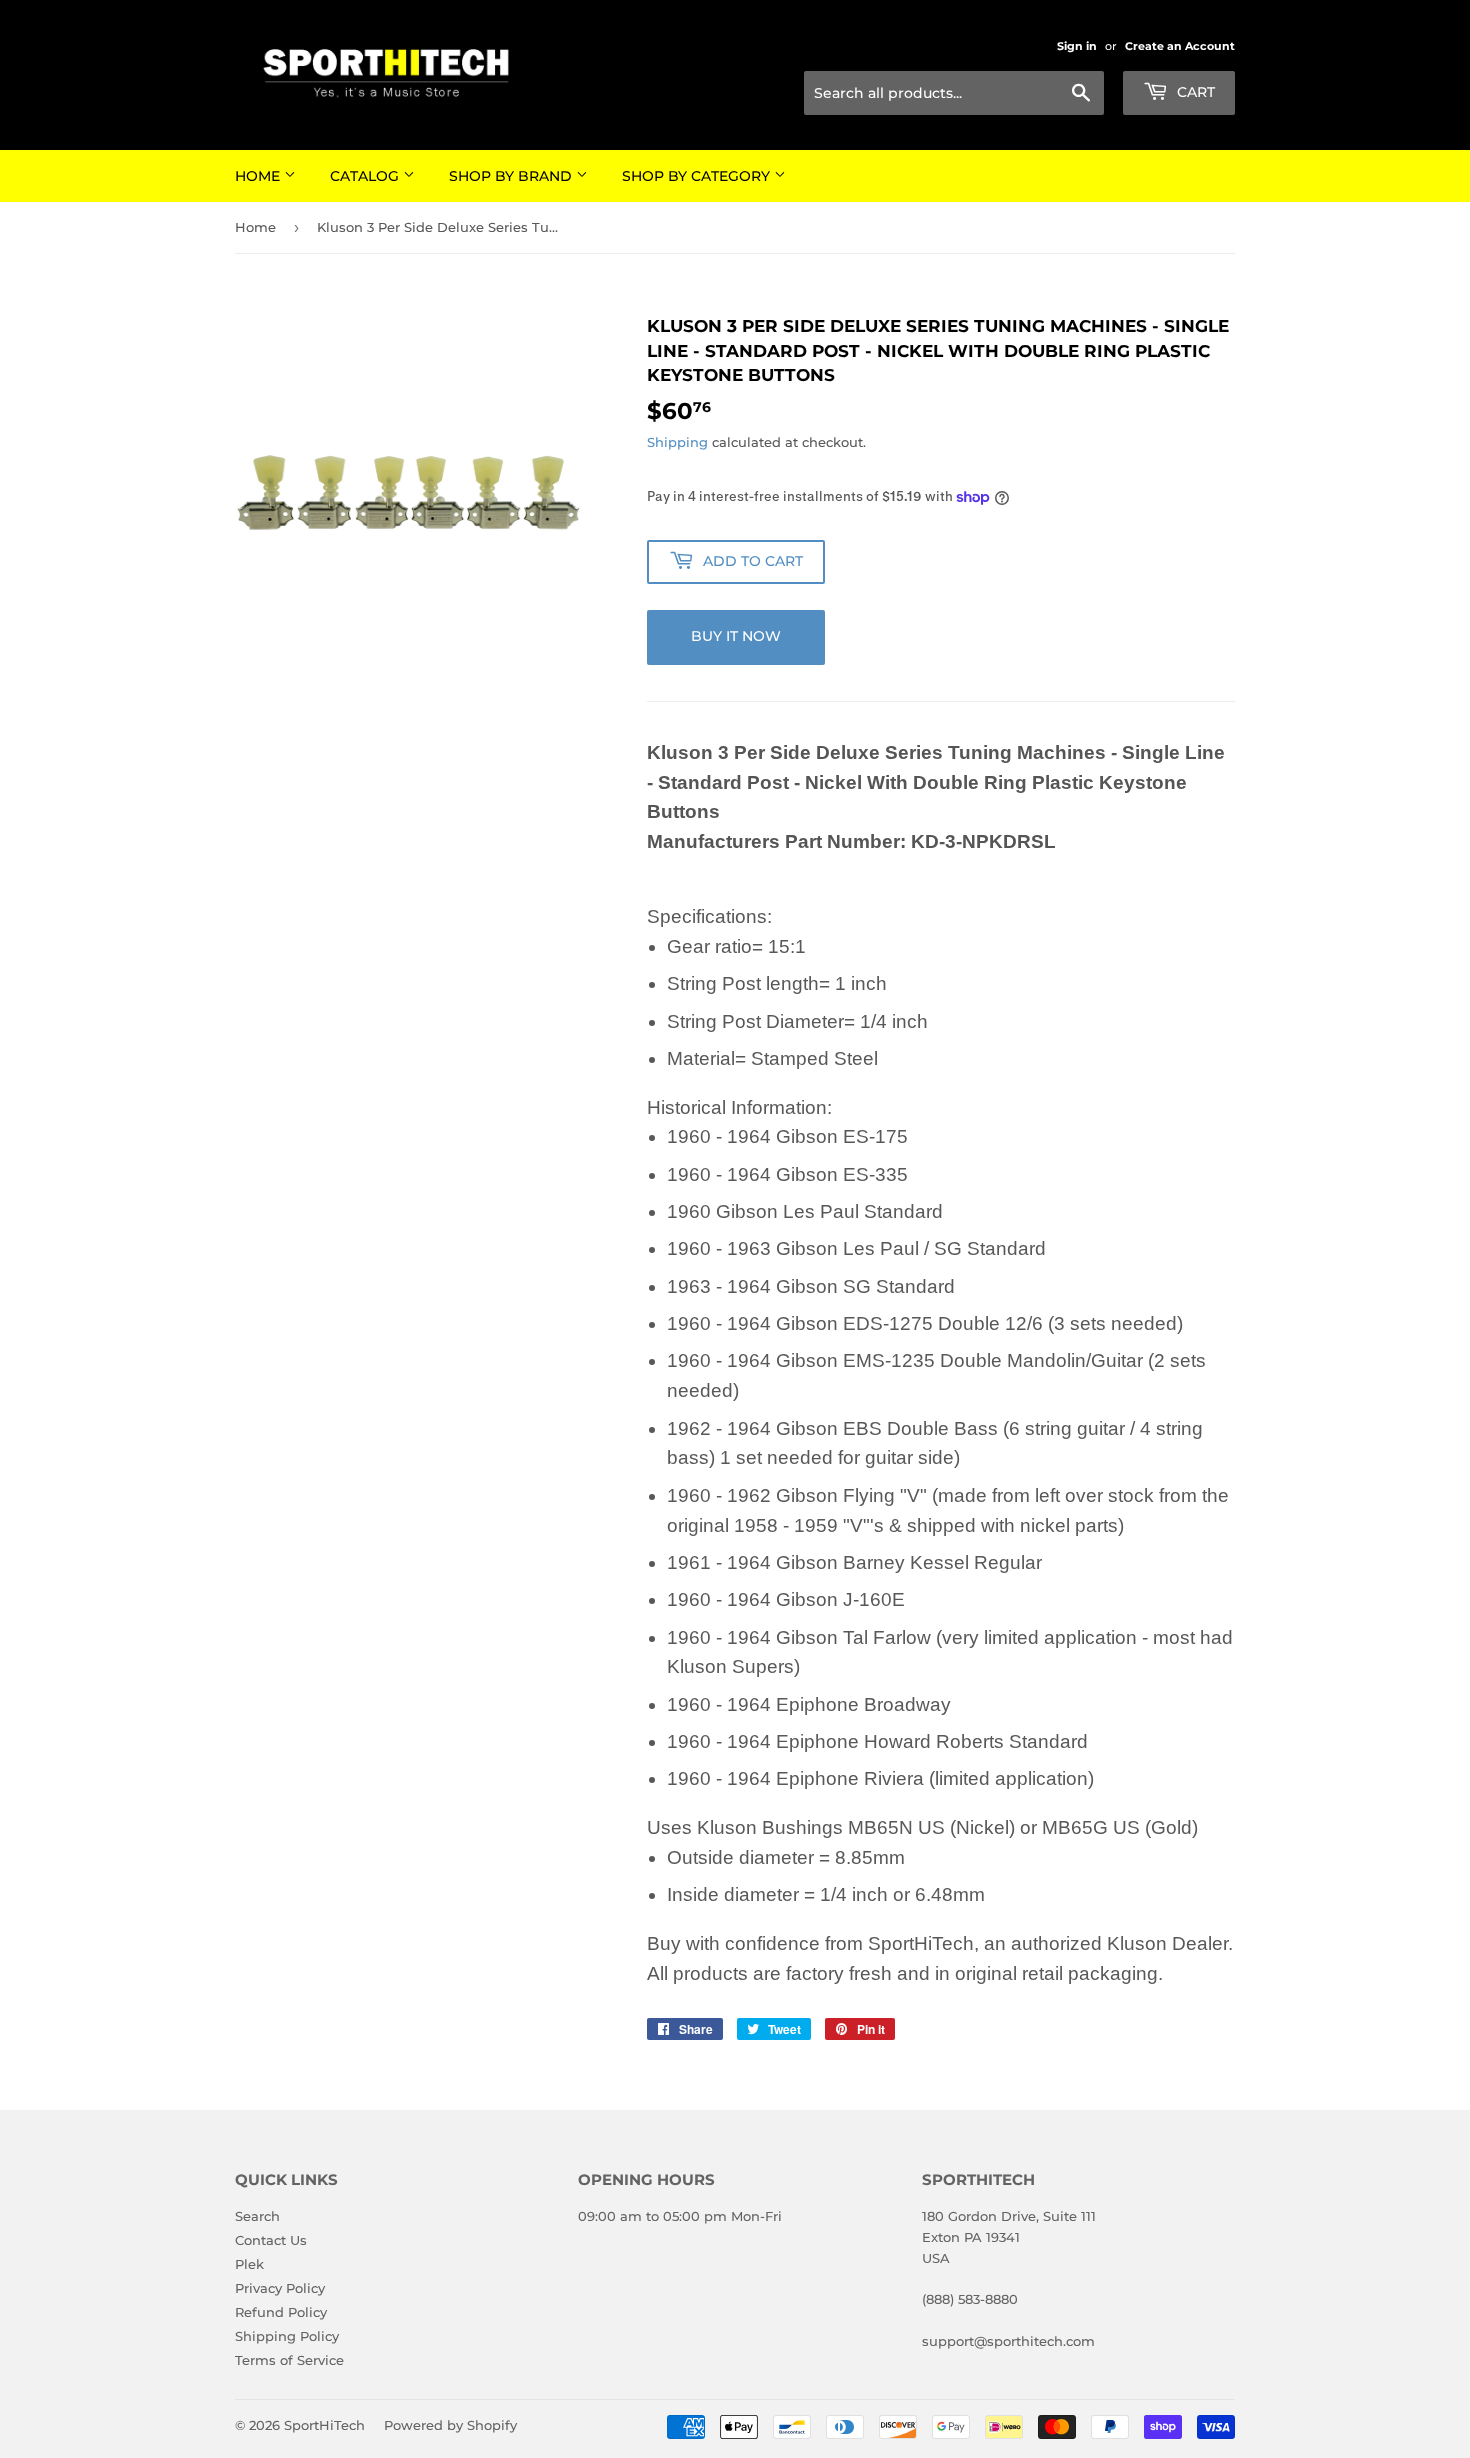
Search (257, 2216)
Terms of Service (289, 2360)
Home (259, 176)
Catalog (366, 176)
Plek (249, 2264)
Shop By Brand (512, 176)
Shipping (677, 442)
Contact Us (271, 2240)
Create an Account (1180, 46)
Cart (1194, 92)
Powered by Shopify (450, 2425)
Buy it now (736, 636)
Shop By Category (698, 176)
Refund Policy (281, 2312)
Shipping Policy (287, 2336)
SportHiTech (324, 2425)
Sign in (1077, 46)
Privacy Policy (280, 2288)
